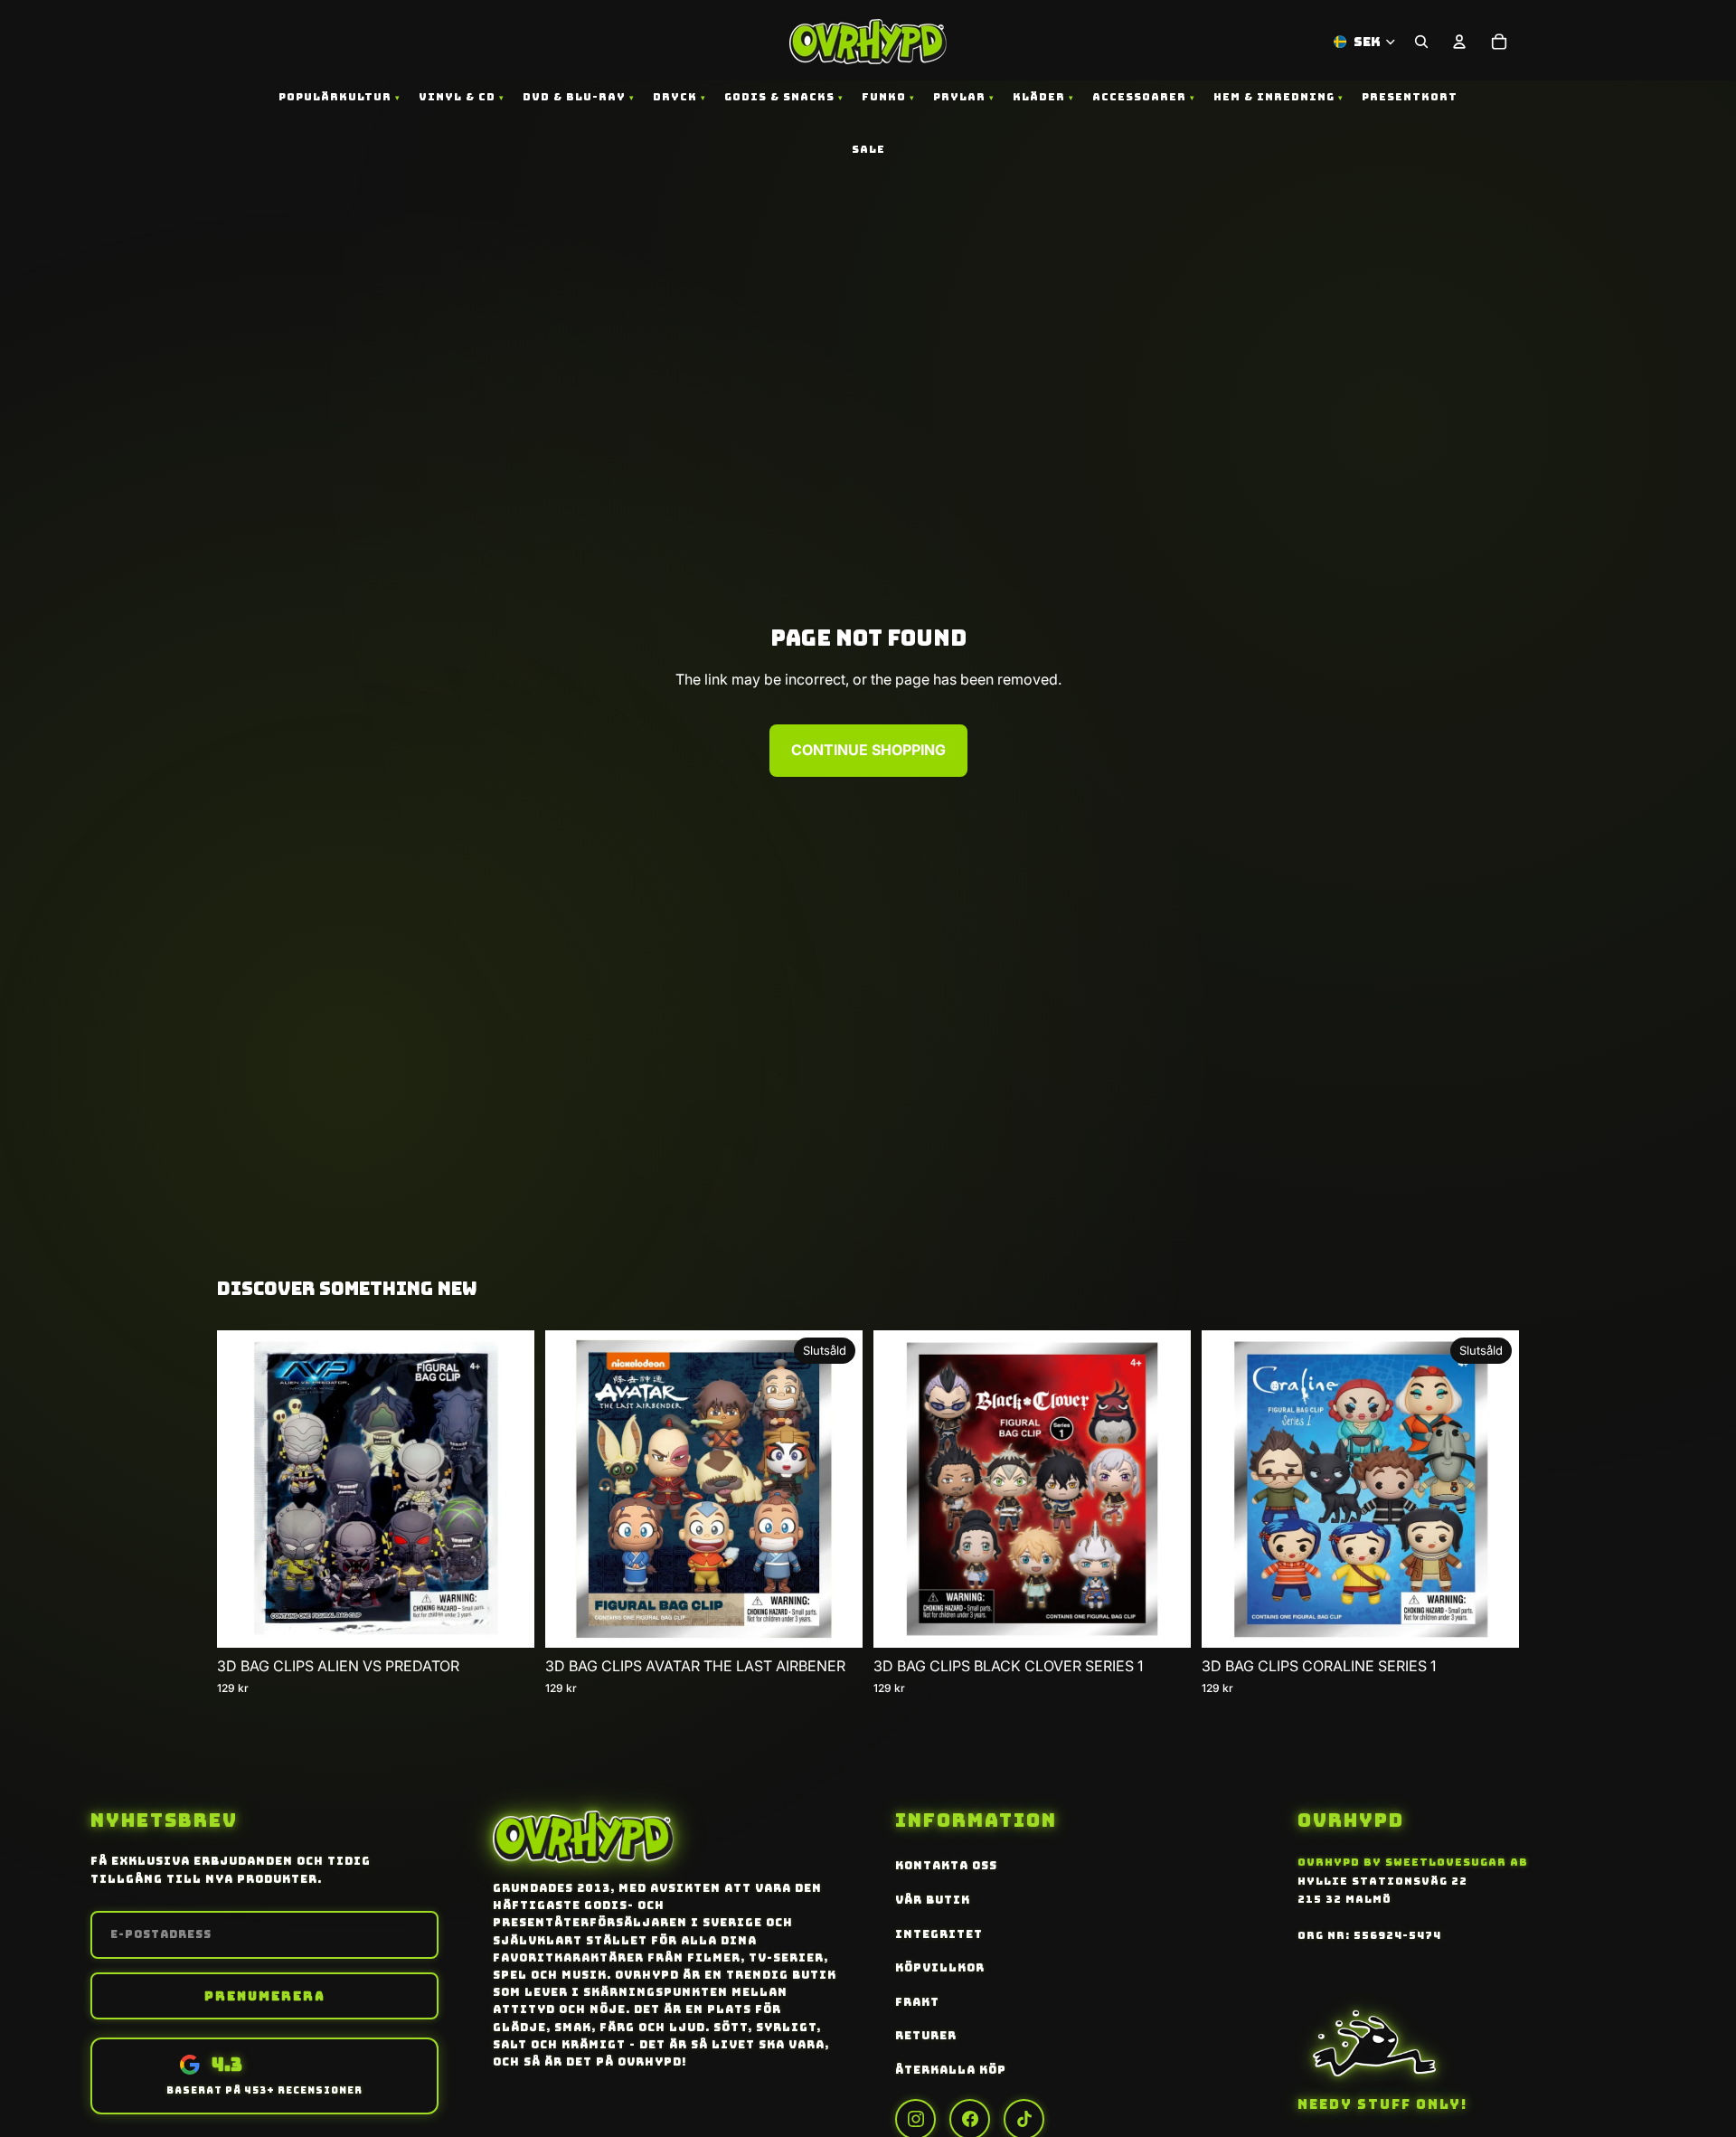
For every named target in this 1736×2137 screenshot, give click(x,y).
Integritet (939, 1934)
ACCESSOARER (1139, 97)
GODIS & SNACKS (779, 97)
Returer (926, 2036)
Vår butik (933, 1900)
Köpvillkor (940, 1968)
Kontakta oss (946, 1866)
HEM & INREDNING (1274, 97)
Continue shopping (868, 750)
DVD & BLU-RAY (574, 97)
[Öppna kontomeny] (1459, 42)
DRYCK (675, 97)
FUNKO (884, 97)
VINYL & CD (457, 97)
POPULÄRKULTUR (335, 97)
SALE (868, 149)
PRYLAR (959, 97)
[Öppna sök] (1421, 42)
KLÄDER (1039, 97)
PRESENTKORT (1410, 97)
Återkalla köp (951, 2070)
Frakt (917, 2002)
